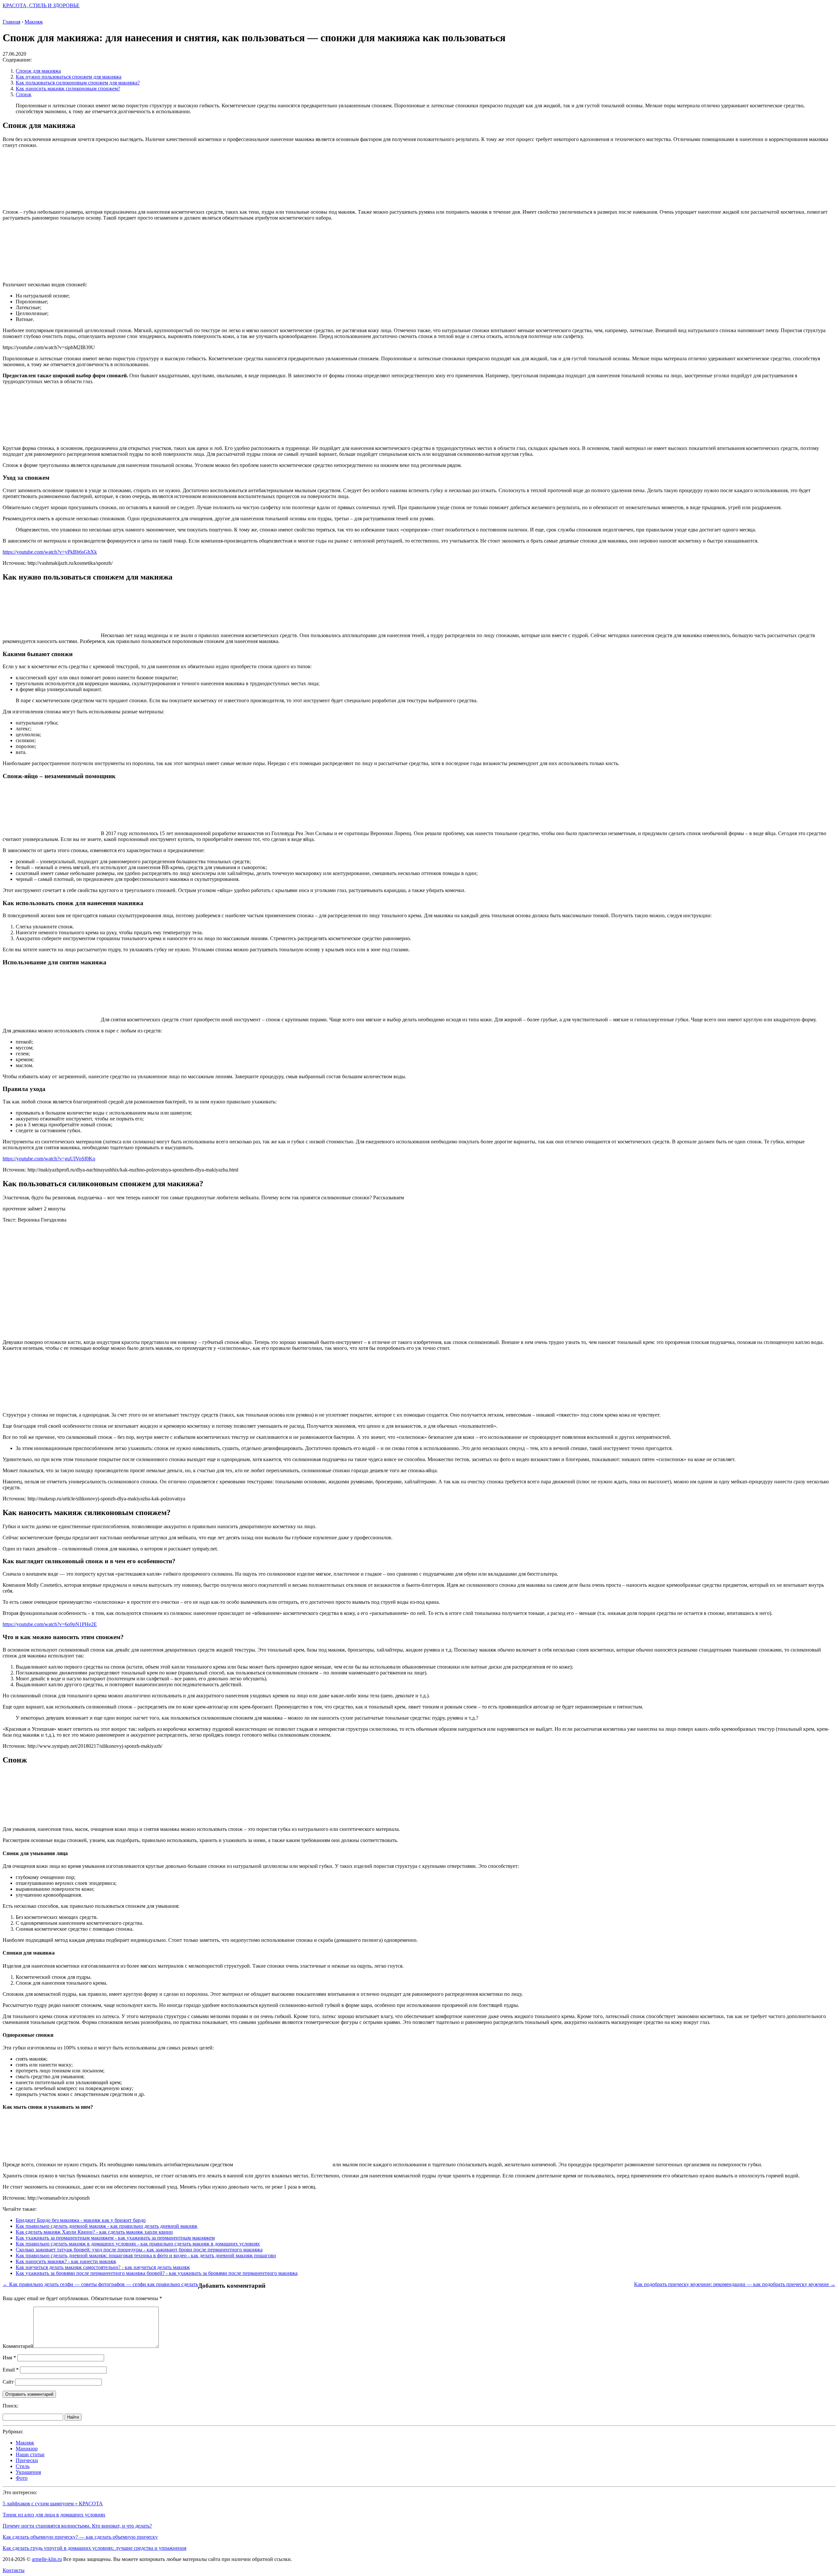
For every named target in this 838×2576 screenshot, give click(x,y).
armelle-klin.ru (47, 2559)
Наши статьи (30, 2454)
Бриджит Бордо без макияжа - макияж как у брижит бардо (81, 2220)
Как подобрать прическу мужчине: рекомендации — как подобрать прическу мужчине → (735, 2284)
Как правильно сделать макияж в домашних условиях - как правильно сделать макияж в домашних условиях (138, 2244)
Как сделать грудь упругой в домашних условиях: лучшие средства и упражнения (94, 2548)
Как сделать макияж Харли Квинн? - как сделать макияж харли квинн (94, 2232)
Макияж (25, 2443)
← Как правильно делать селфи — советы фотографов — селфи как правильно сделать (100, 2284)
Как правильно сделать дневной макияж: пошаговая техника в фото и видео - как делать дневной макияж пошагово (146, 2255)
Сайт (8, 2382)
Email (11, 2370)
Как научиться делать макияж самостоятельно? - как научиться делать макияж (103, 2267)
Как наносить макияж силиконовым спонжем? (68, 89)
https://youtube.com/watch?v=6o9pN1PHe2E (50, 1624)
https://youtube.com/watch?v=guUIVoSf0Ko (49, 1159)
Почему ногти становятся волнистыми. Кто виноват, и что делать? (77, 2526)
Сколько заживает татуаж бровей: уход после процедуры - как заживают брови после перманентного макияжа (139, 2250)
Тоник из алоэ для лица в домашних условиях (54, 2515)
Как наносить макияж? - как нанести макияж (66, 2261)
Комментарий (18, 2346)
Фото (22, 2478)
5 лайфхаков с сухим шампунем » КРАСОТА (53, 2504)
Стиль (23, 2466)
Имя (9, 2358)
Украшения (28, 2472)
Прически (27, 2460)
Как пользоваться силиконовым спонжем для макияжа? (78, 83)
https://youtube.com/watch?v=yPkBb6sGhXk (50, 552)
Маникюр (27, 2449)
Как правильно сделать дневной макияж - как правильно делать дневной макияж (107, 2226)
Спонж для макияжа (38, 71)
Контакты (14, 2570)
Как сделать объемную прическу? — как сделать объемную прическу (80, 2537)
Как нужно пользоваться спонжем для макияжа (69, 77)
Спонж (24, 94)
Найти (73, 2417)
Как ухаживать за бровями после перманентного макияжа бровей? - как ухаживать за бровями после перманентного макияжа (157, 2273)
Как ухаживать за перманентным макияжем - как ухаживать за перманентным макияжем (115, 2238)
